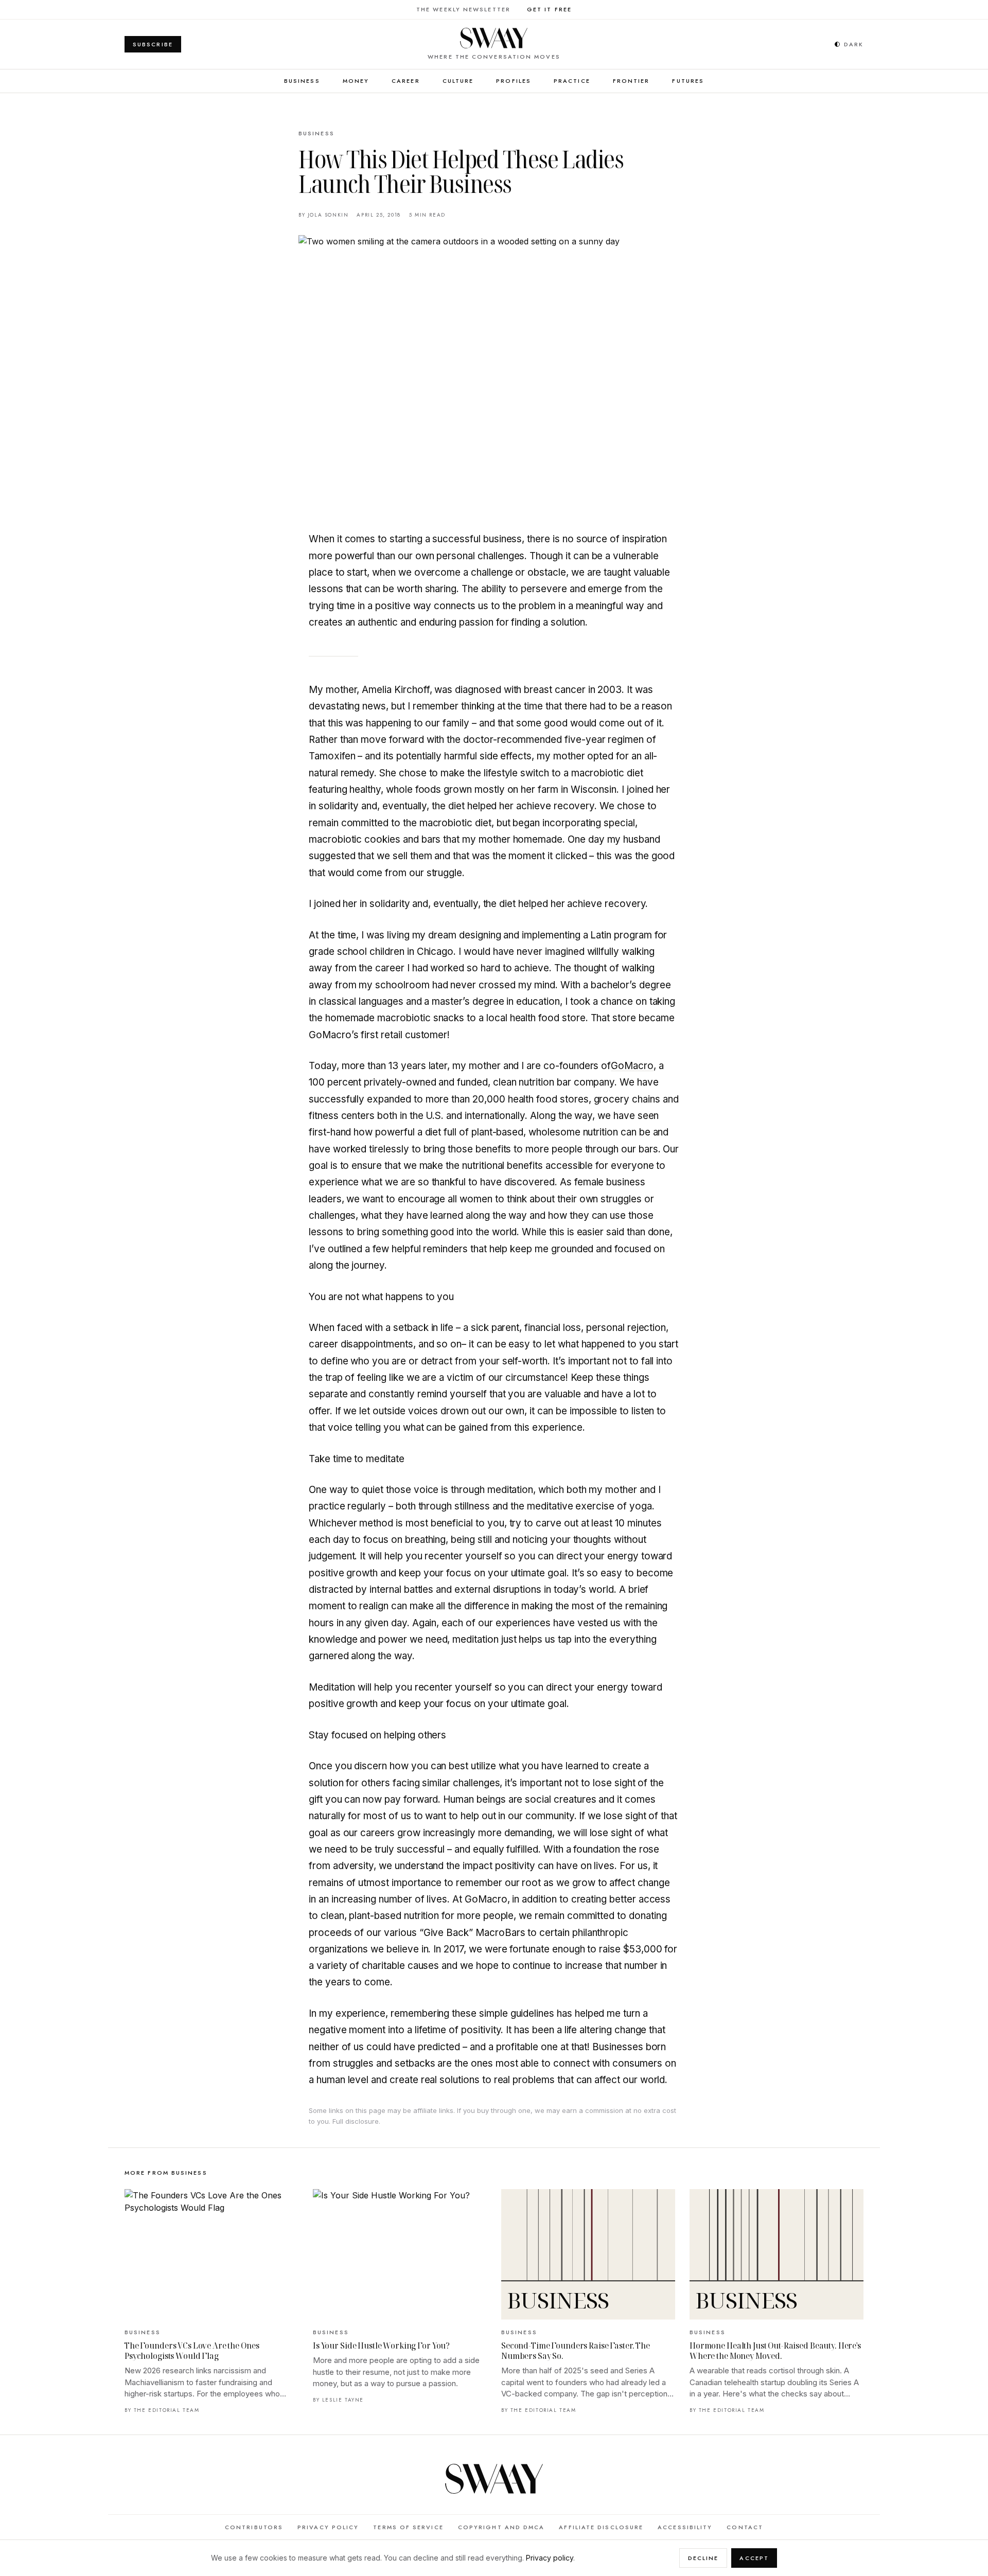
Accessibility (685, 2527)
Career (406, 81)
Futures (688, 81)
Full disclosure (356, 2121)
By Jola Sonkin (323, 215)
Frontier (631, 81)
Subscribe (153, 44)
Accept (754, 2558)
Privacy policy (550, 2558)
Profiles (514, 81)
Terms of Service (408, 2527)
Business (302, 81)
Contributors (254, 2527)
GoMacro (632, 1066)
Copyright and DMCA (501, 2527)
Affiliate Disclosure (601, 2527)
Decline (703, 2558)
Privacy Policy (328, 2527)
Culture (458, 81)
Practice (572, 81)
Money (356, 81)
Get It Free (549, 9)
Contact (745, 2527)
